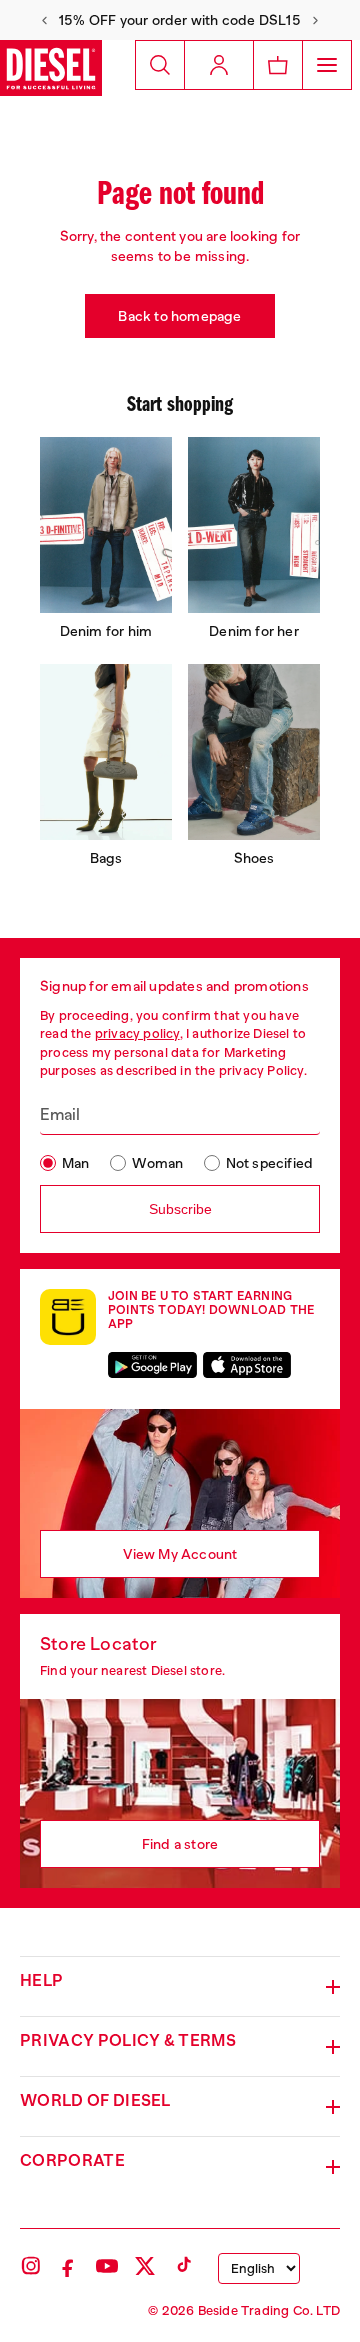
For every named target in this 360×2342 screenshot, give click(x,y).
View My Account (180, 1554)
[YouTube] (107, 2266)
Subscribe (180, 1209)
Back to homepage (179, 316)
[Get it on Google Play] (152, 1365)
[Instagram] (31, 2266)
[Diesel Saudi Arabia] (51, 68)
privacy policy (137, 1033)
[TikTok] (183, 2266)
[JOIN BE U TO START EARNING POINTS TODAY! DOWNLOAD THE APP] (68, 1317)
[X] (145, 2266)
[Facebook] (69, 2266)
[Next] (316, 20)
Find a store (180, 1844)
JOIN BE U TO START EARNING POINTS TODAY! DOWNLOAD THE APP (211, 1310)
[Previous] (44, 20)
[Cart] (277, 65)
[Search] (160, 65)
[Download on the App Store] (247, 1365)
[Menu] (326, 65)
